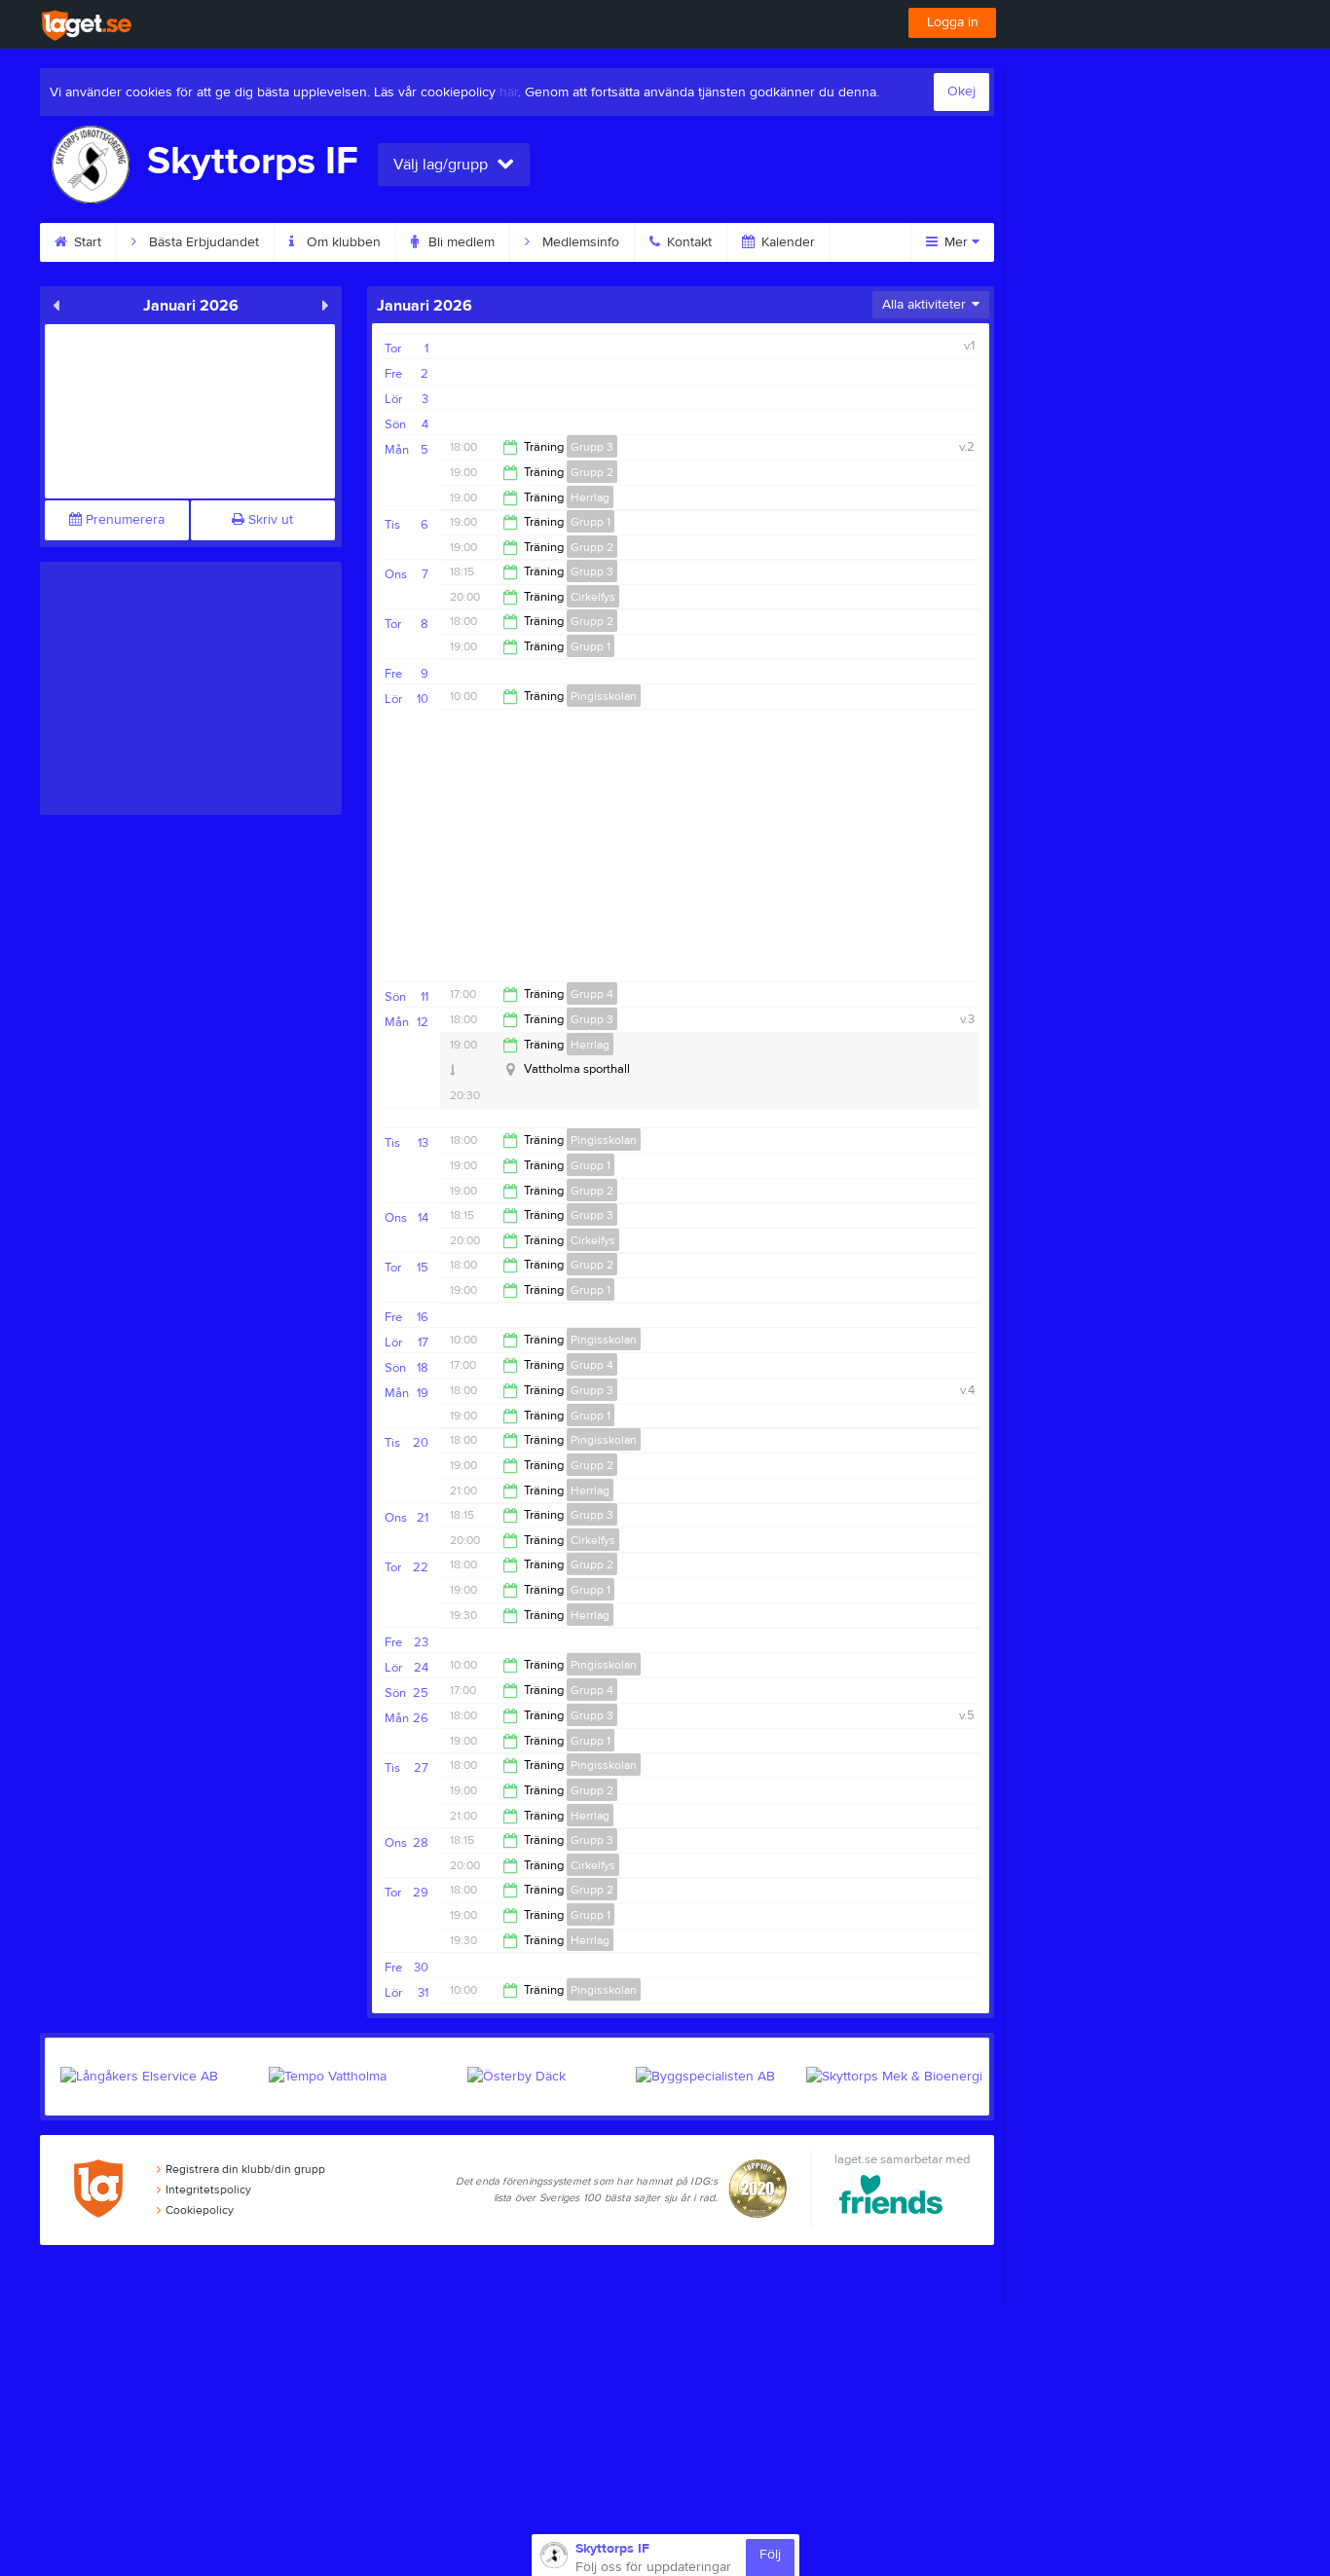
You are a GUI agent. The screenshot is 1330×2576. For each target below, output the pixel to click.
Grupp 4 (592, 994)
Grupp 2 (592, 472)
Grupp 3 (592, 447)
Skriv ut (269, 520)
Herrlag (590, 497)
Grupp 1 (591, 522)
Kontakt (687, 242)
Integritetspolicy (208, 2190)
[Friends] (891, 2198)
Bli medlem (460, 242)
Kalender (786, 242)
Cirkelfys (593, 597)
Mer (956, 242)
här (509, 92)
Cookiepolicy (200, 2210)
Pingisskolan (604, 696)
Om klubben (342, 242)
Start (86, 242)
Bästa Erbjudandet (202, 242)
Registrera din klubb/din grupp (245, 2169)
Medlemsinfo (579, 242)
